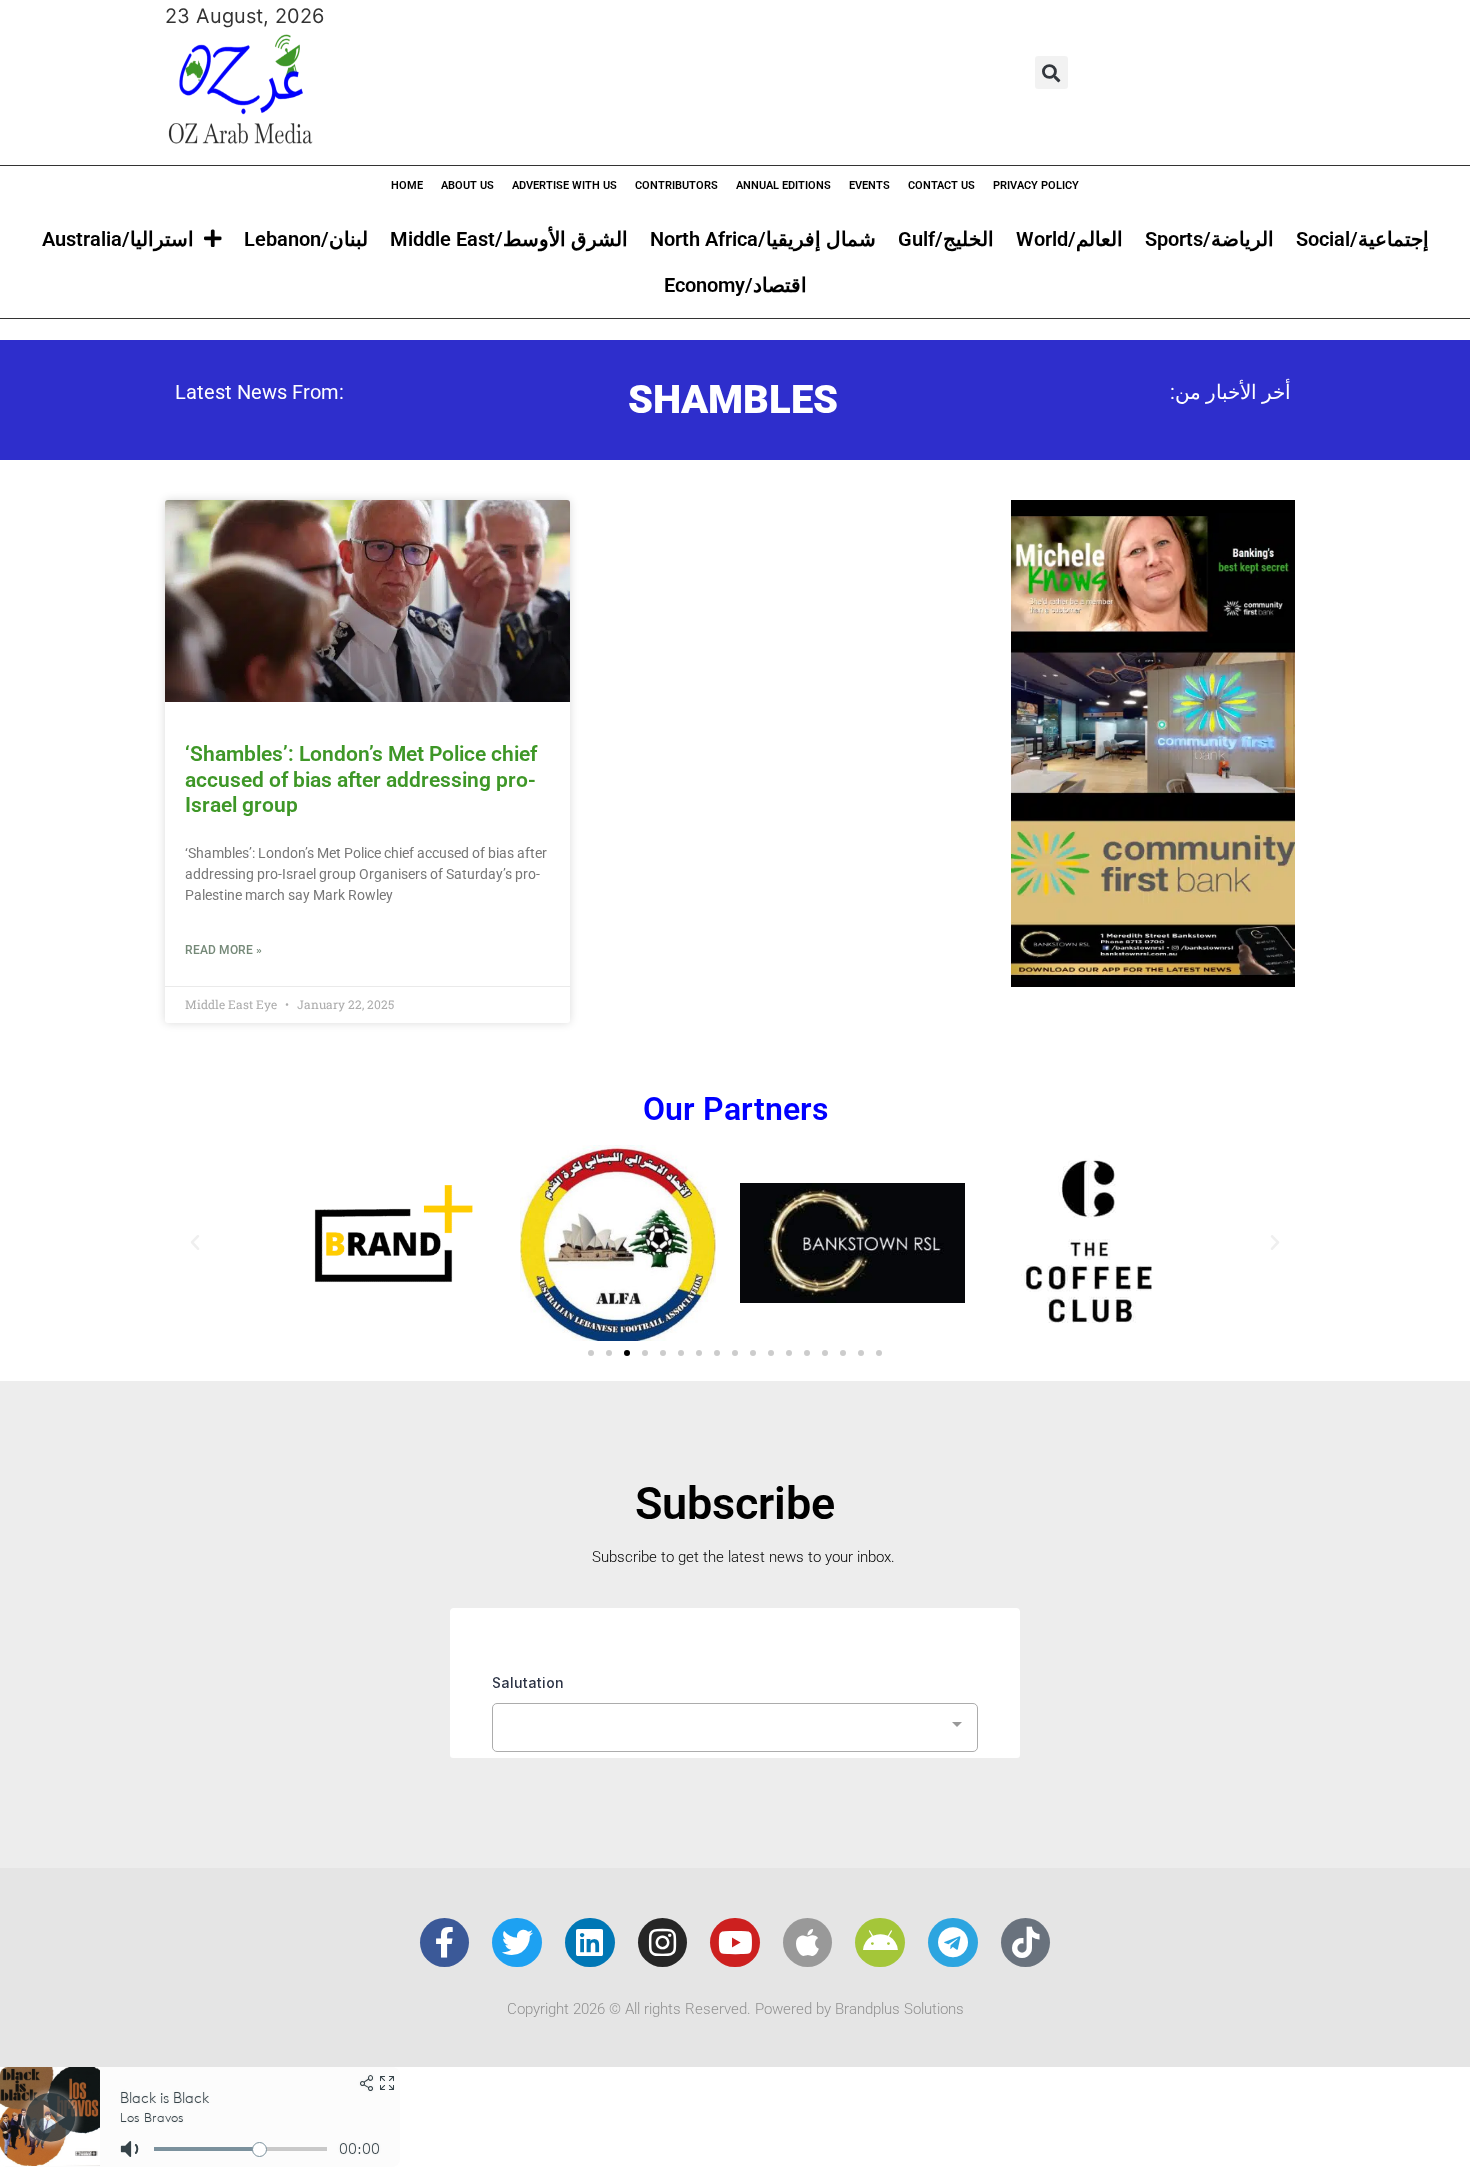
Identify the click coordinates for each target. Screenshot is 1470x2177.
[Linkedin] (590, 1943)
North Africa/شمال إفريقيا (763, 239)
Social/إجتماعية (1362, 239)
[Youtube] (735, 1943)
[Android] (880, 1943)
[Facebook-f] (445, 1943)
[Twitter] (517, 1943)
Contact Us (941, 185)
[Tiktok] (1026, 1943)
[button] (1051, 72)
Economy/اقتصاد (735, 285)
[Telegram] (953, 1943)
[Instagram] (663, 1943)
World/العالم (1069, 239)
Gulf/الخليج (946, 239)
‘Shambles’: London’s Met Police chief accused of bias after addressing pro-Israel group (361, 779)
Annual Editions (783, 185)
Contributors (676, 185)
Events (869, 185)
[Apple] (808, 1943)
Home (407, 185)
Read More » (223, 950)
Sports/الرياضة (1209, 239)
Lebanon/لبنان (306, 239)
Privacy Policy (1036, 185)
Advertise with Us (564, 185)
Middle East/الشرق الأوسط (509, 239)
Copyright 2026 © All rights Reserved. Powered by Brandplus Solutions (735, 2009)
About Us (467, 185)
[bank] (1153, 980)
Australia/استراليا (118, 239)
